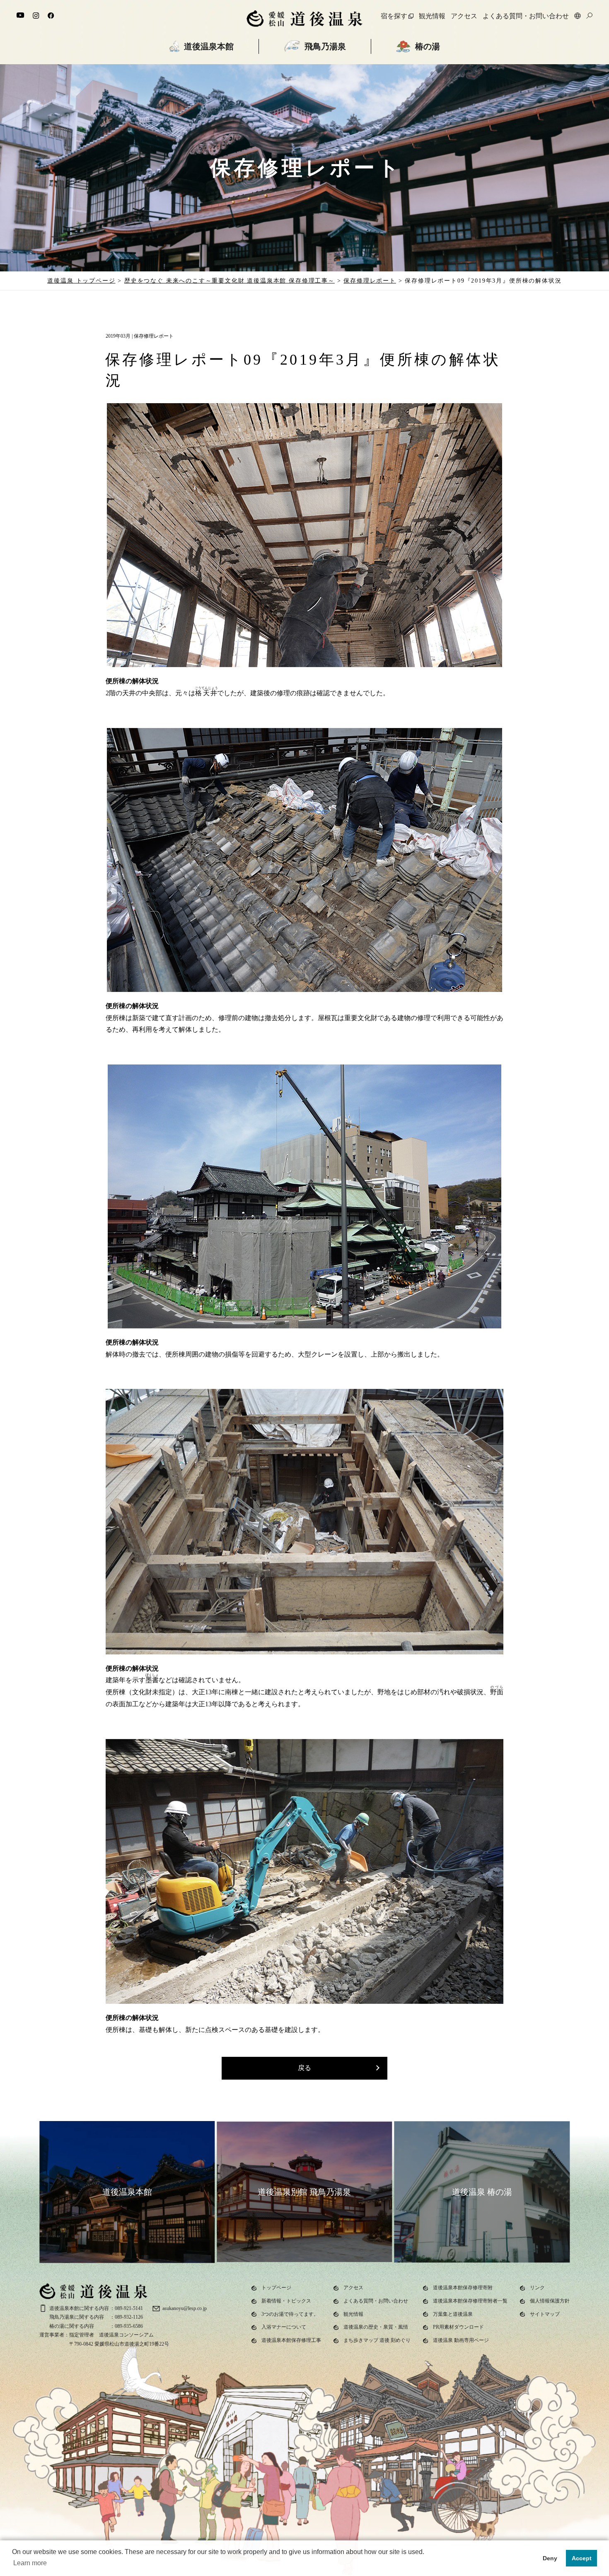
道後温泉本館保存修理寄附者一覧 (470, 2301)
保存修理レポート (370, 281)
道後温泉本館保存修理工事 (291, 2340)
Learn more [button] (30, 2563)
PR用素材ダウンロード (458, 2327)
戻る (304, 2068)
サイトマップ (545, 2314)
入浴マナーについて (284, 2327)
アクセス (464, 16)
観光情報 (432, 16)
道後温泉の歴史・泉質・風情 (376, 2327)
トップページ (276, 2288)
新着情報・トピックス (286, 2301)
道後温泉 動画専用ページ (461, 2340)
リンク (537, 2288)
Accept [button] (582, 2558)
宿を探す (394, 16)
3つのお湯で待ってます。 (290, 2314)
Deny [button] (550, 2558)
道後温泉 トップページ (81, 281)
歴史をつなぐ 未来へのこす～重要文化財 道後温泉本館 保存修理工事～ (230, 281)
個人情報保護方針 (550, 2301)
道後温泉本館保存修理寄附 (463, 2288)
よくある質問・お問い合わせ (526, 16)
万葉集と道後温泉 (453, 2314)
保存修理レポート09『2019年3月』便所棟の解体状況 (483, 281)
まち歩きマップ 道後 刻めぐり (377, 2340)
